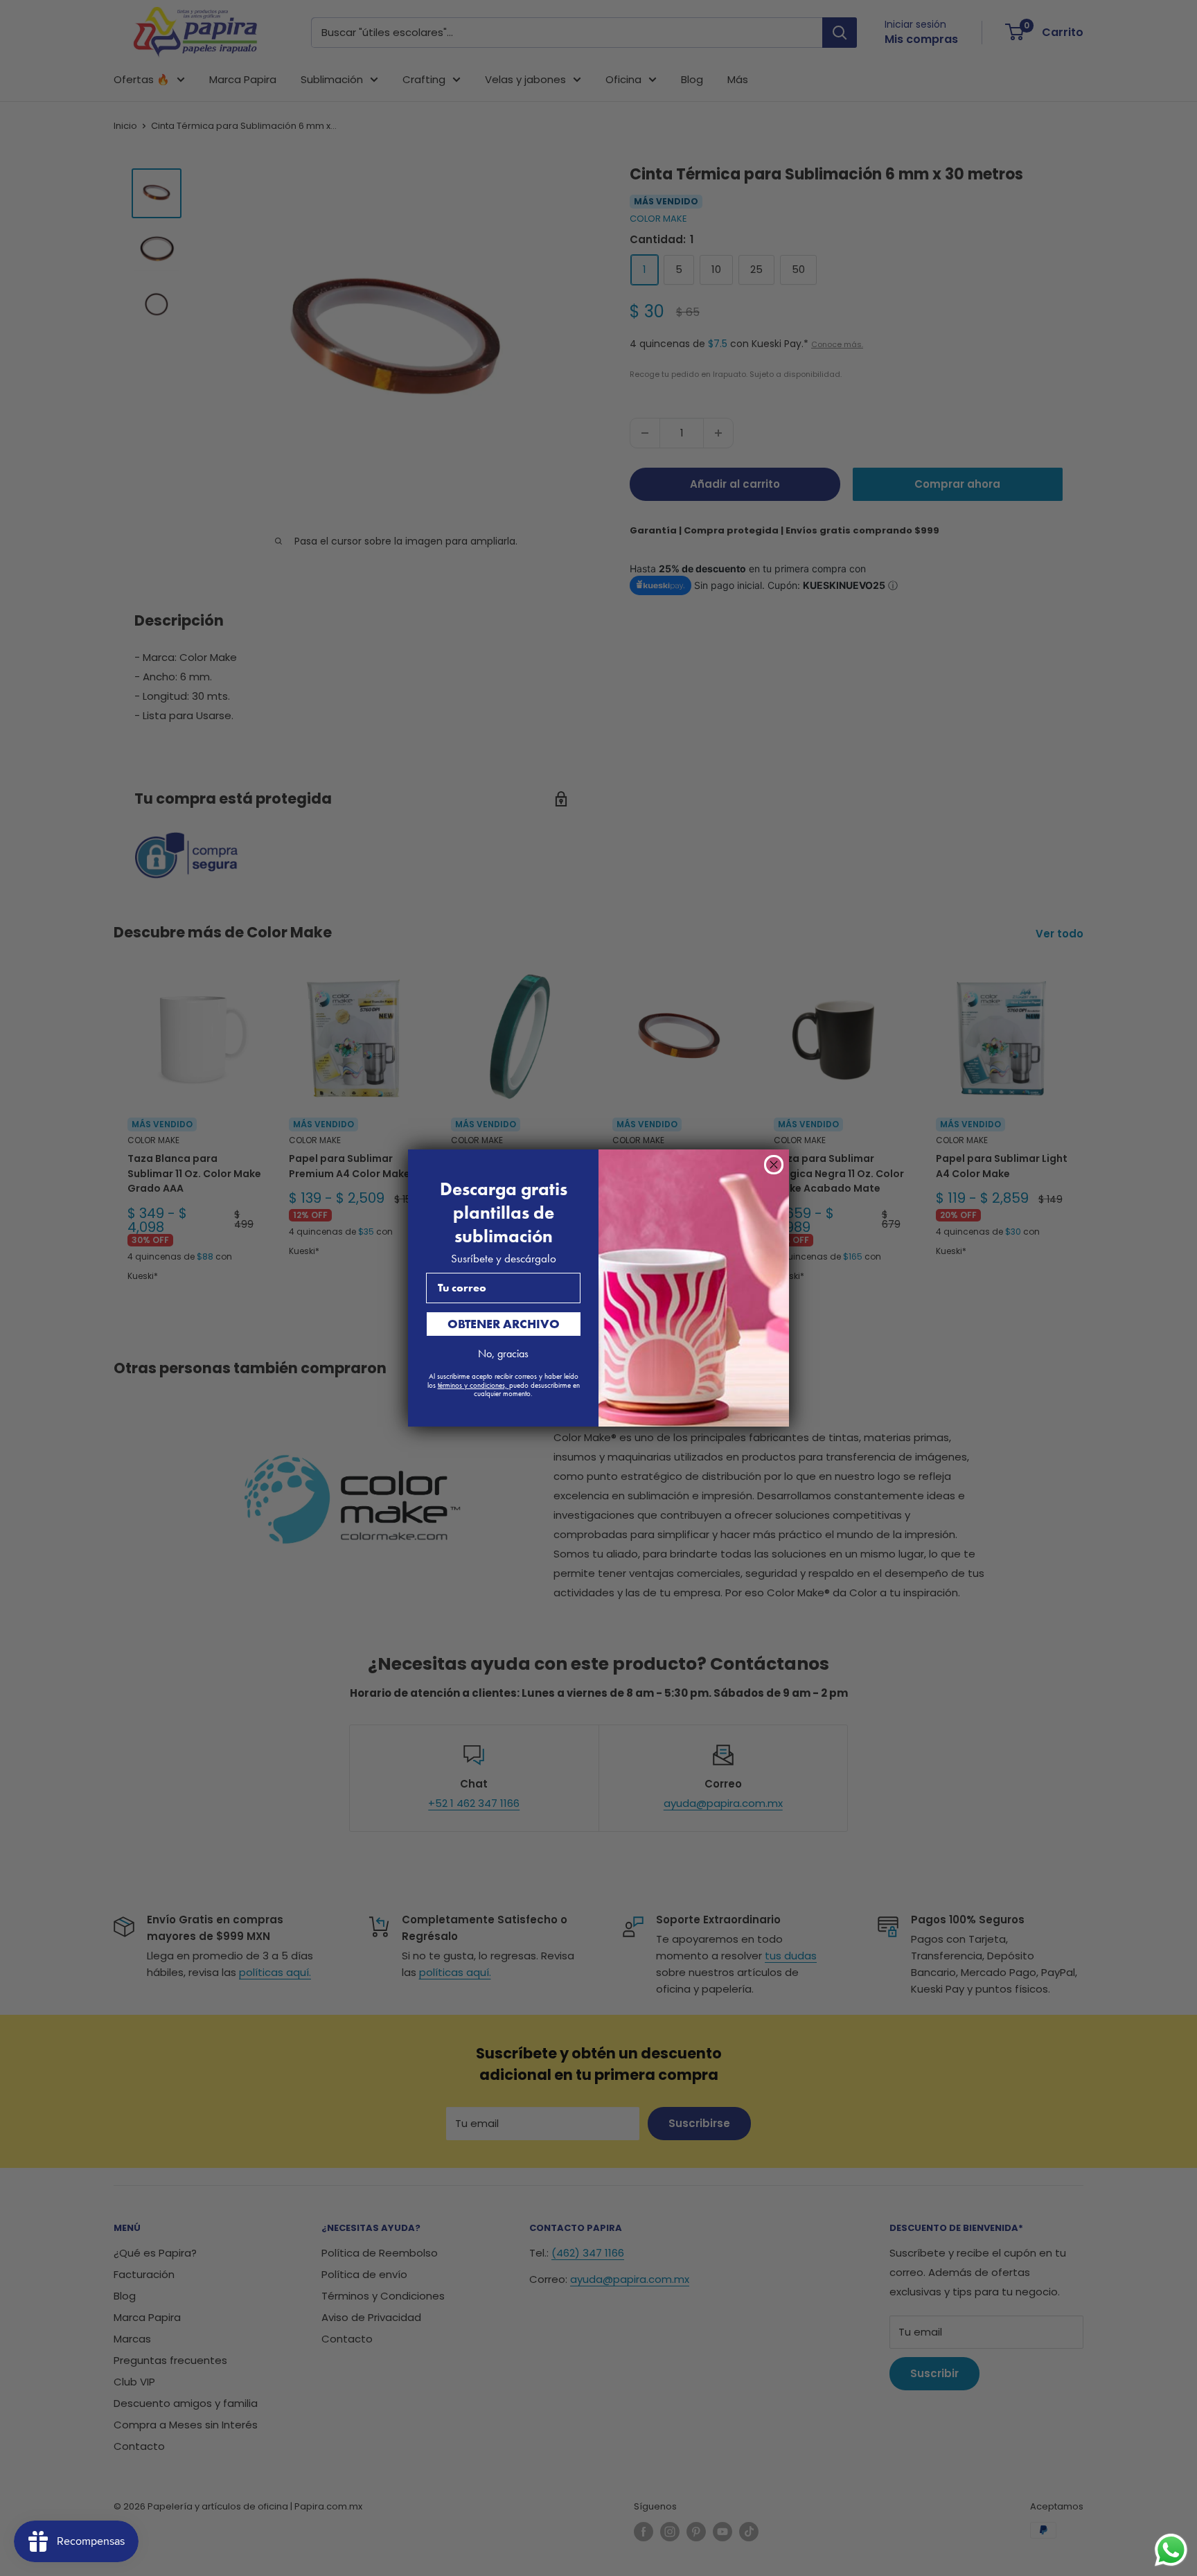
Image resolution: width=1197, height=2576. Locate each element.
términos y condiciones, (473, 1385)
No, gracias (503, 1353)
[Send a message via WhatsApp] (1171, 2550)
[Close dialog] (774, 1165)
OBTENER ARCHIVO (504, 1324)
